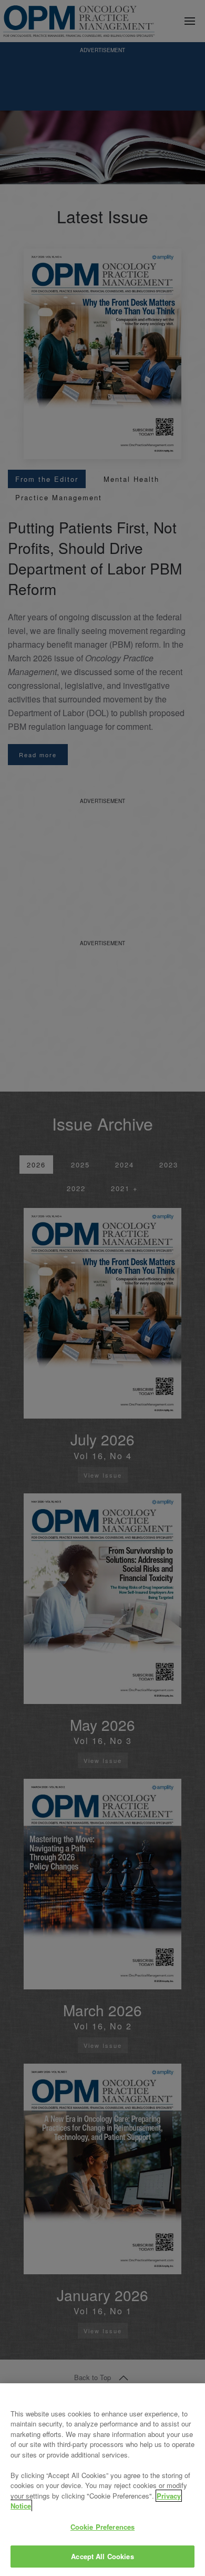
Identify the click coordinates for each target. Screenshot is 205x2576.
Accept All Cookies (102, 2556)
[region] (102, 2480)
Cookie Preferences (102, 2527)
